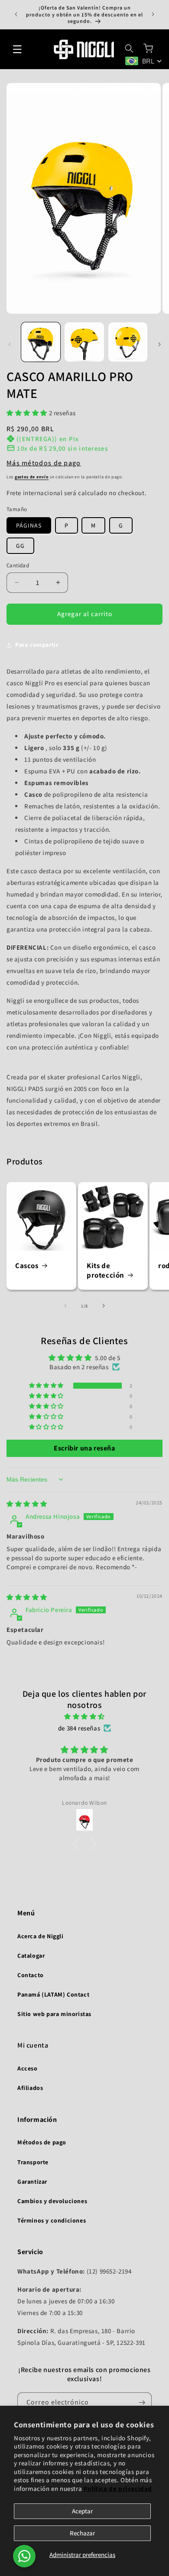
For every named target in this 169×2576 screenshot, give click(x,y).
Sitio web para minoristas (54, 2014)
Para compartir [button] (37, 645)
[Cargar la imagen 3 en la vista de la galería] (128, 342)
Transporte (33, 2162)
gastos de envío (32, 477)
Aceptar (82, 2511)
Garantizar (32, 2182)
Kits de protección (106, 1270)
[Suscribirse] (142, 2403)
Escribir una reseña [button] (84, 1448)
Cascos (27, 1266)
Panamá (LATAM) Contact (53, 1994)
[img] (27, 1504)
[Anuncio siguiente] (153, 14)
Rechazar (82, 2533)
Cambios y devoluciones (52, 2201)
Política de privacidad (118, 2489)
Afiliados (30, 2088)
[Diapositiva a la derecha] (159, 344)
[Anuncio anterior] (16, 14)
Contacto (31, 1975)
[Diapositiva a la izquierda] (10, 344)
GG (20, 546)
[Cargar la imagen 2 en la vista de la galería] (84, 342)
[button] (17, 49)
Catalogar (31, 1956)
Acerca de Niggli (41, 1936)
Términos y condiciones (52, 2220)
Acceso (28, 2068)
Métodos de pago (42, 2142)
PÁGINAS (29, 525)
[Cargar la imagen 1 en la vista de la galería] (41, 342)
